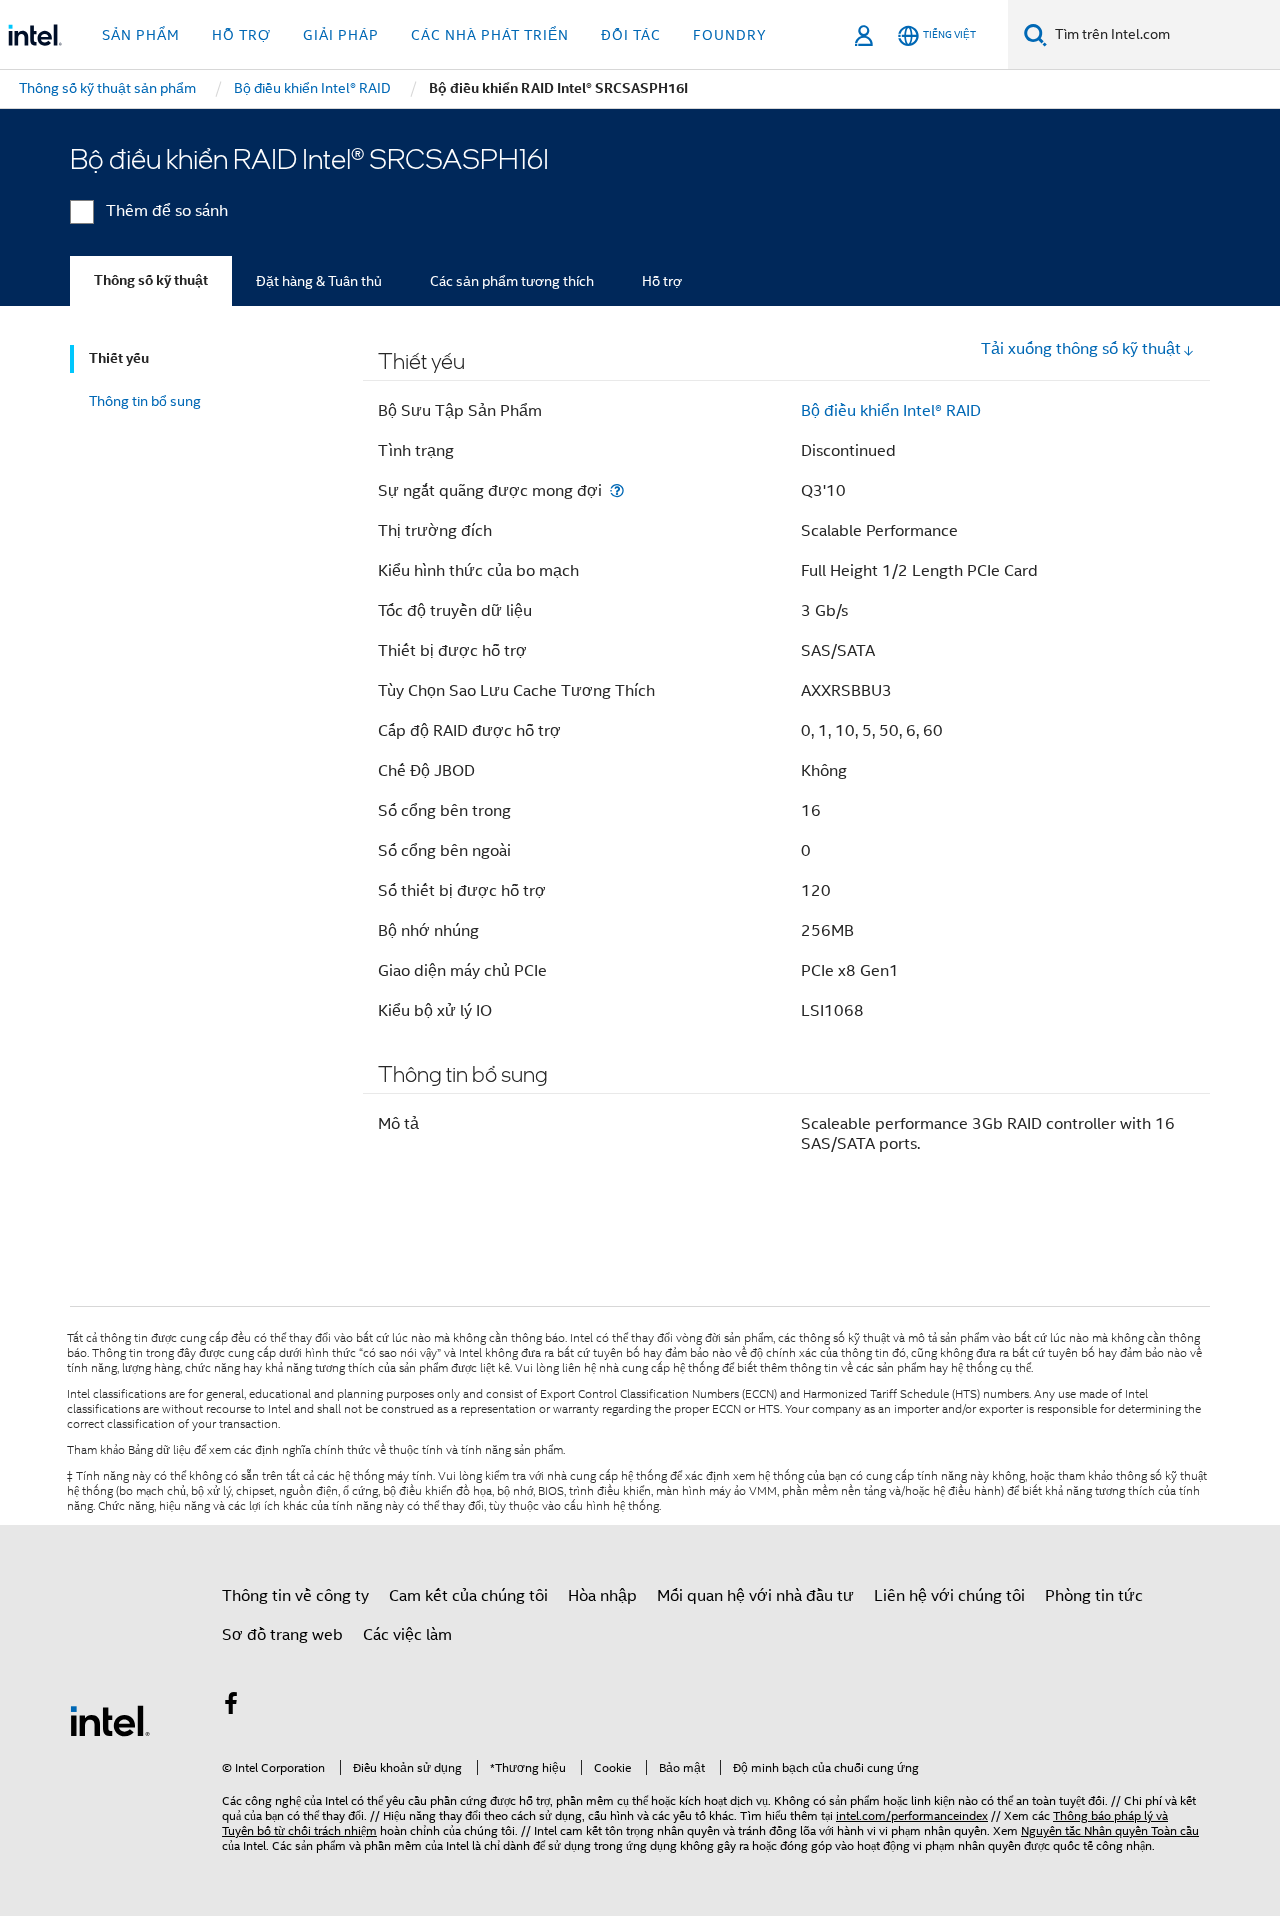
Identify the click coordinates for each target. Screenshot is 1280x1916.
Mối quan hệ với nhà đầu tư (755, 1596)
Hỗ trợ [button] (241, 35)
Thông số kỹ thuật (151, 280)
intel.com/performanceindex (912, 1815)
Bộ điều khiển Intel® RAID (891, 411)
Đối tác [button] (631, 35)
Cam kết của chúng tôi (468, 1596)
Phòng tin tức (1094, 1596)
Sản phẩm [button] (141, 35)
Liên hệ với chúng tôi (949, 1596)
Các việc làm (407, 1635)
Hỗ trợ (662, 281)
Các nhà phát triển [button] (490, 35)
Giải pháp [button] (341, 35)
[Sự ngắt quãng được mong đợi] (617, 490)
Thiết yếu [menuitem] (119, 358)
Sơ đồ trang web (282, 1635)
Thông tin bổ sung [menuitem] (145, 401)
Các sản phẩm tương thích (512, 281)
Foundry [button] (730, 35)
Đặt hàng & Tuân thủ (319, 281)
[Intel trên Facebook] (231, 1707)
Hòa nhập (602, 1596)
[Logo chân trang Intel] (110, 1720)
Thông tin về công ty (295, 1596)
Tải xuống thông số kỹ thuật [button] (1081, 349)
